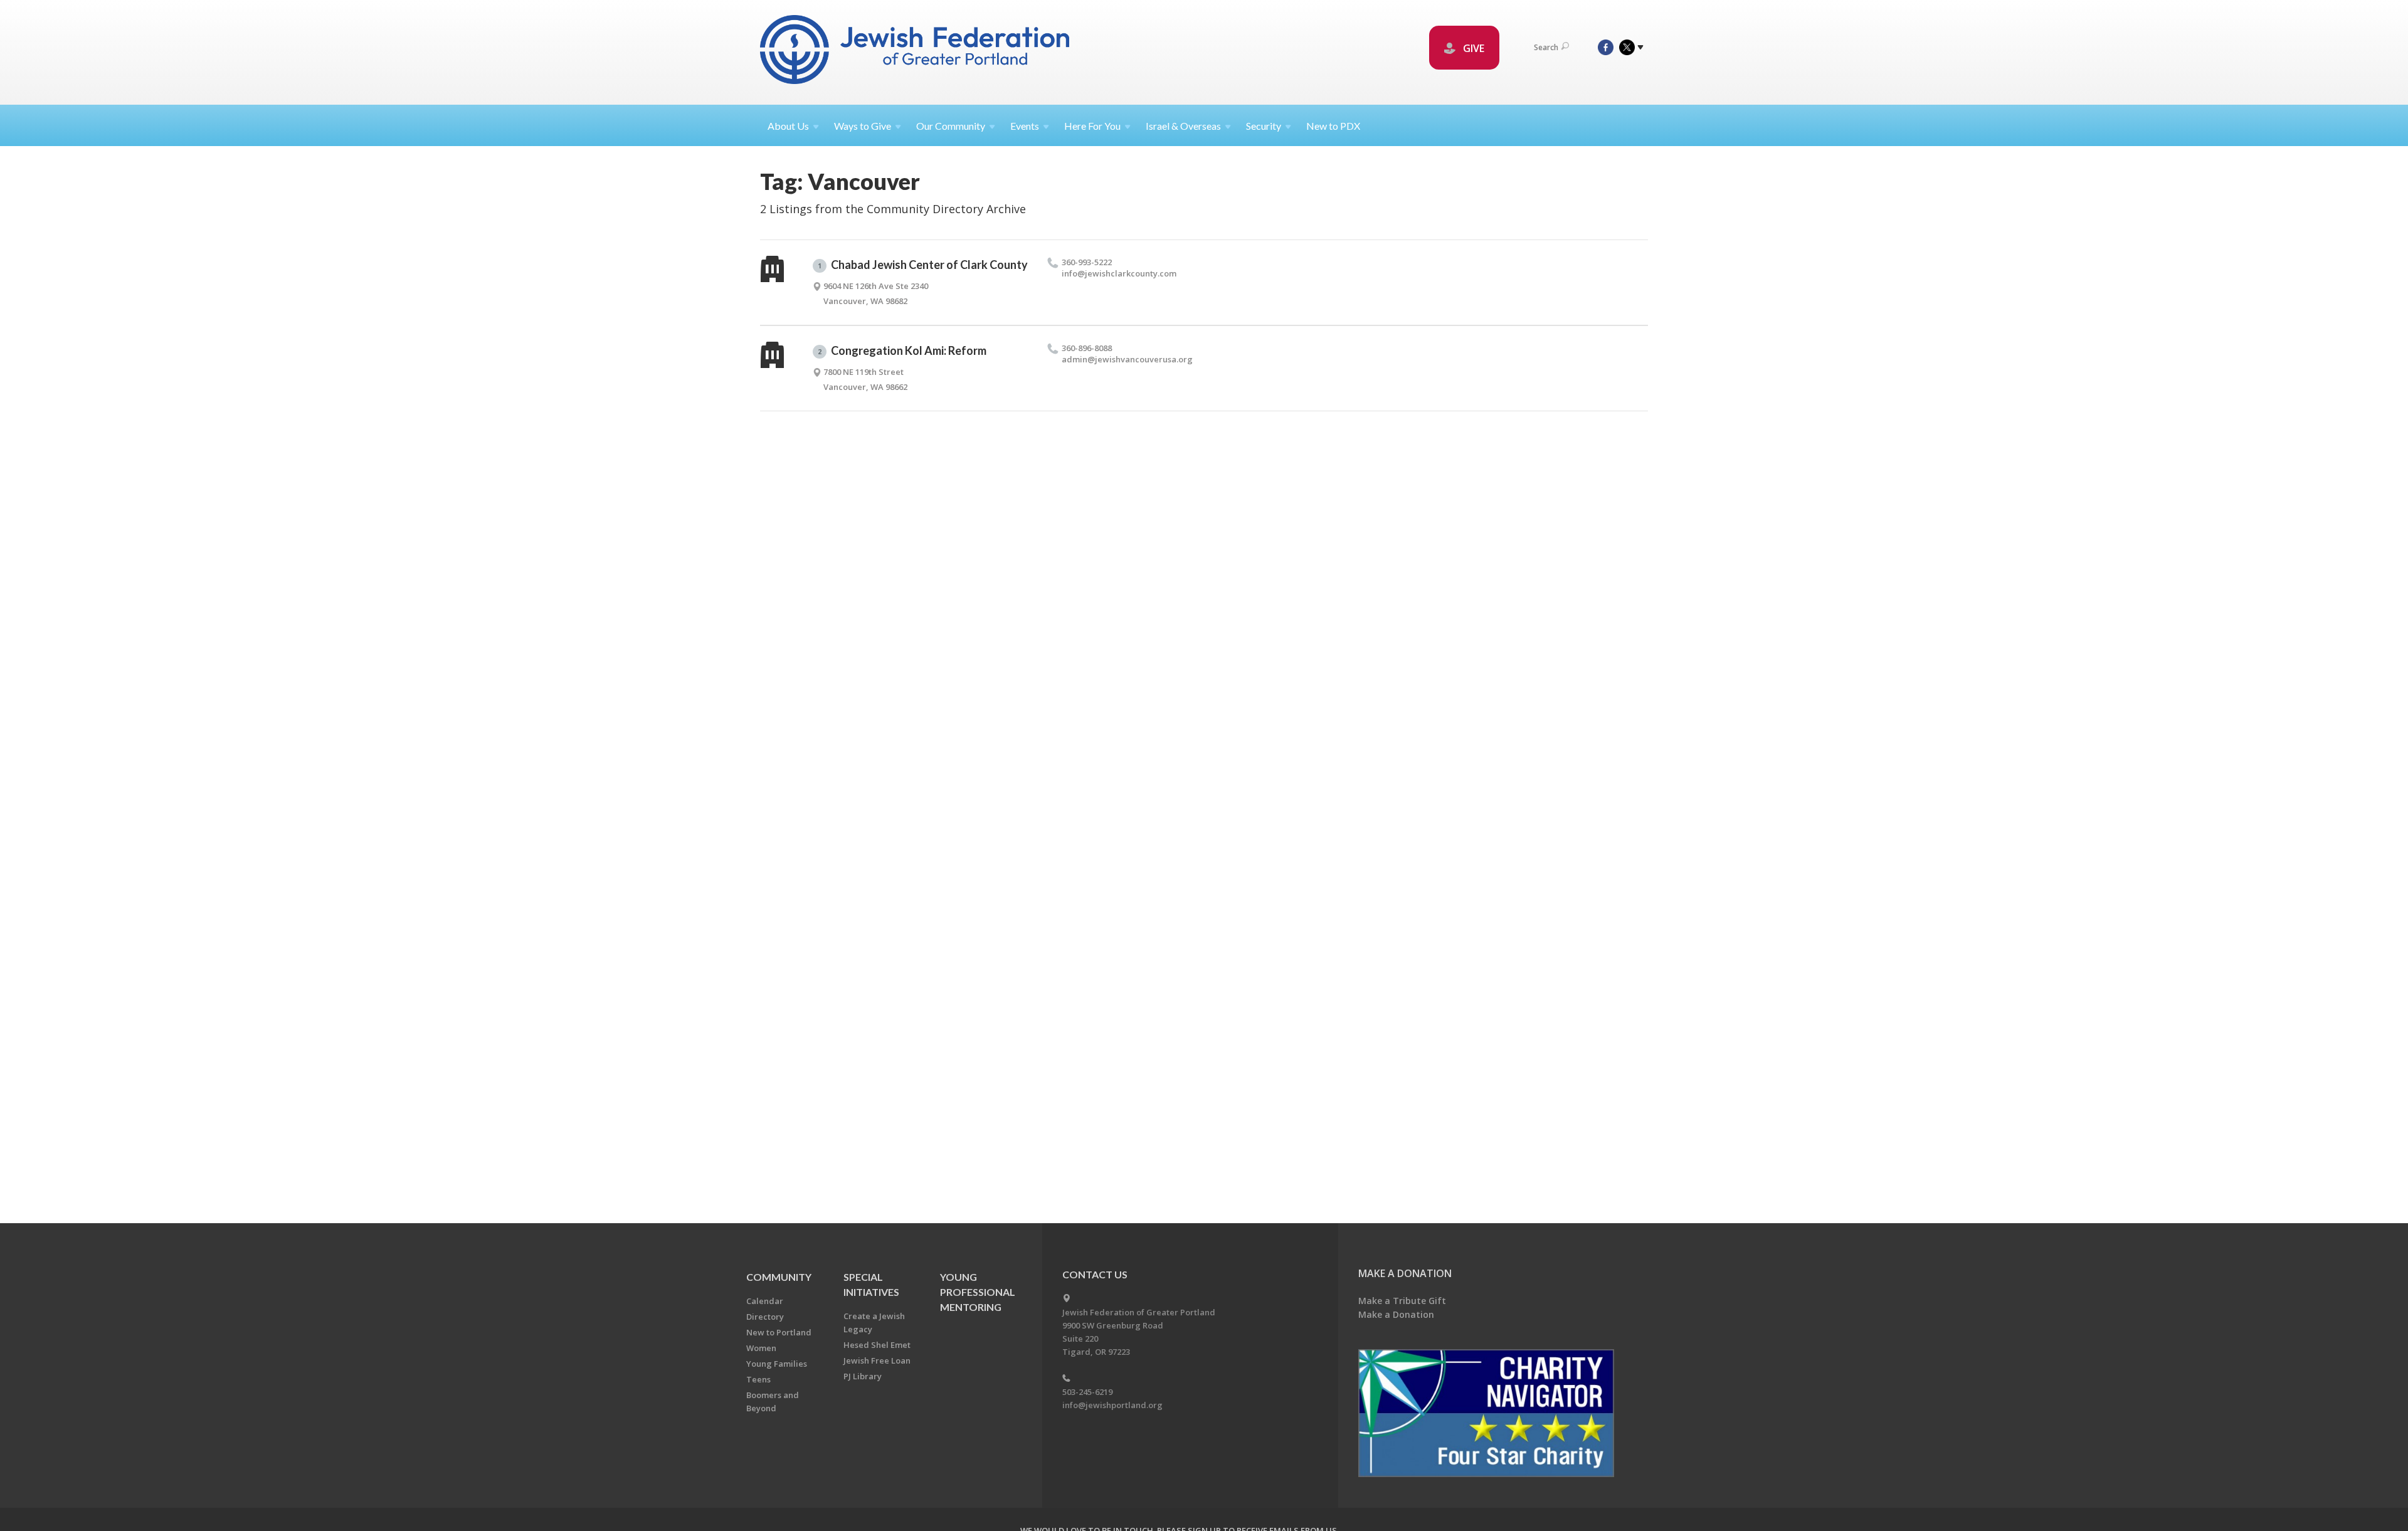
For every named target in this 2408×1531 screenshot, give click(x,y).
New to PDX (1333, 126)
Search (1546, 47)
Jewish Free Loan (877, 1360)
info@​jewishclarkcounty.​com (1119, 273)
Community (779, 1277)
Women (761, 1348)
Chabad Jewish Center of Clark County (923, 265)
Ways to (863, 126)
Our (951, 126)
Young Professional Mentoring (978, 1292)
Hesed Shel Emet (877, 1345)
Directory (765, 1317)
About (788, 126)
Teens (758, 1379)
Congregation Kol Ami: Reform (902, 350)
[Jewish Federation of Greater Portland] (916, 52)
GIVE (1472, 48)
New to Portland (779, 1332)
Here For (1092, 126)
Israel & (1183, 126)
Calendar (765, 1301)
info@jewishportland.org (1112, 1405)
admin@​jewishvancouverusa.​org (1127, 359)
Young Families (777, 1364)
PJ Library (863, 1376)
